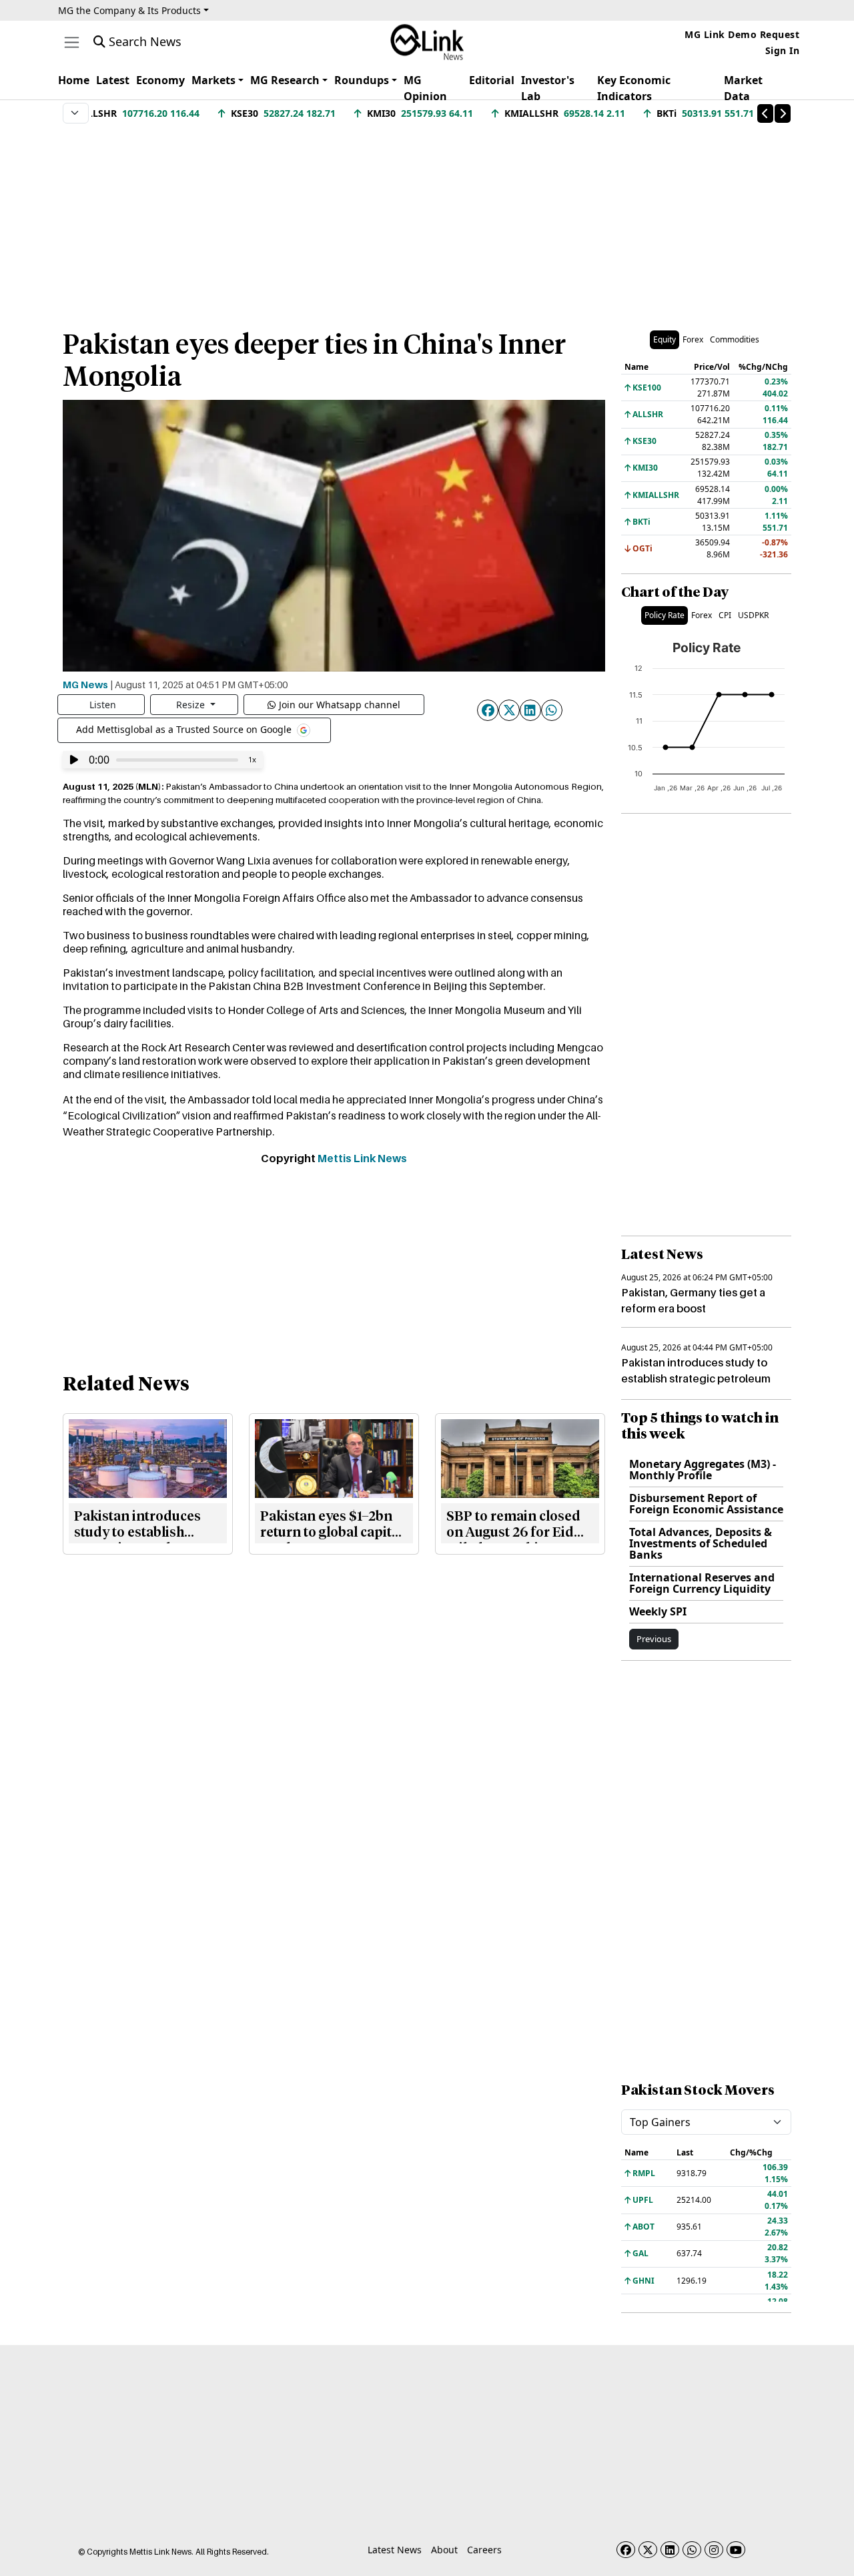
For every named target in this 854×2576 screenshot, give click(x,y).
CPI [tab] (725, 615)
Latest (113, 80)
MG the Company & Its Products (129, 10)
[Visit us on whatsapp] (692, 2550)
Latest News (395, 2550)
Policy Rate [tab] (665, 615)
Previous (654, 1639)
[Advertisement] (427, 220)
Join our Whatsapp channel (340, 705)
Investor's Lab (548, 88)
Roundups (362, 80)
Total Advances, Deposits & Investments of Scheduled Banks (701, 1543)
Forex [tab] (693, 339)
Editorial (492, 80)
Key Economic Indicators (634, 88)
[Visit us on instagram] (714, 2550)
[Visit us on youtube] (736, 2550)
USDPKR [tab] (753, 615)
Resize (192, 705)
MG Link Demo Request (742, 34)
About (444, 2550)
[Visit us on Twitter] (648, 2550)
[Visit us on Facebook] (626, 2550)
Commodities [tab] (735, 339)
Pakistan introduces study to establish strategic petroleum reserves (696, 1378)
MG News (85, 684)
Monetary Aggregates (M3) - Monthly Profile (703, 1470)
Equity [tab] (665, 339)
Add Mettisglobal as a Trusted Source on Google (185, 729)
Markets (213, 80)
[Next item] (783, 113)
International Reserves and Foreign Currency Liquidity (702, 1583)
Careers (484, 2550)
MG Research (285, 80)
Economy (160, 80)
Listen (103, 705)
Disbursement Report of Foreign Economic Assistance (706, 1504)
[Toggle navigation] (72, 42)
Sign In (783, 50)
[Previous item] (765, 113)
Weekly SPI (658, 1611)
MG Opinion (425, 88)
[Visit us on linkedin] (670, 2550)
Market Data (743, 88)
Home (74, 80)
